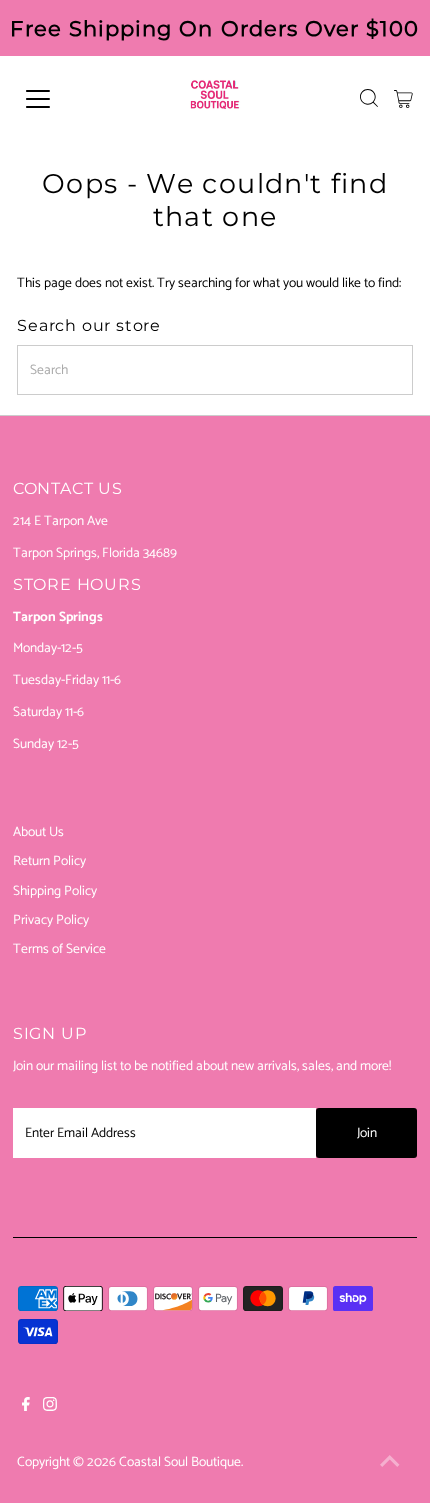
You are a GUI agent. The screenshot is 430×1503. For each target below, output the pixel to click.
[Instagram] (50, 1407)
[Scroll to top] (390, 1463)
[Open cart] (403, 99)
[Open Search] (369, 98)
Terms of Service (59, 949)
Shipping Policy (55, 891)
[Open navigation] (60, 99)
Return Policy (49, 861)
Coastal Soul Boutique (180, 1462)
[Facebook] (26, 1407)
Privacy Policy (51, 920)
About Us (38, 832)
